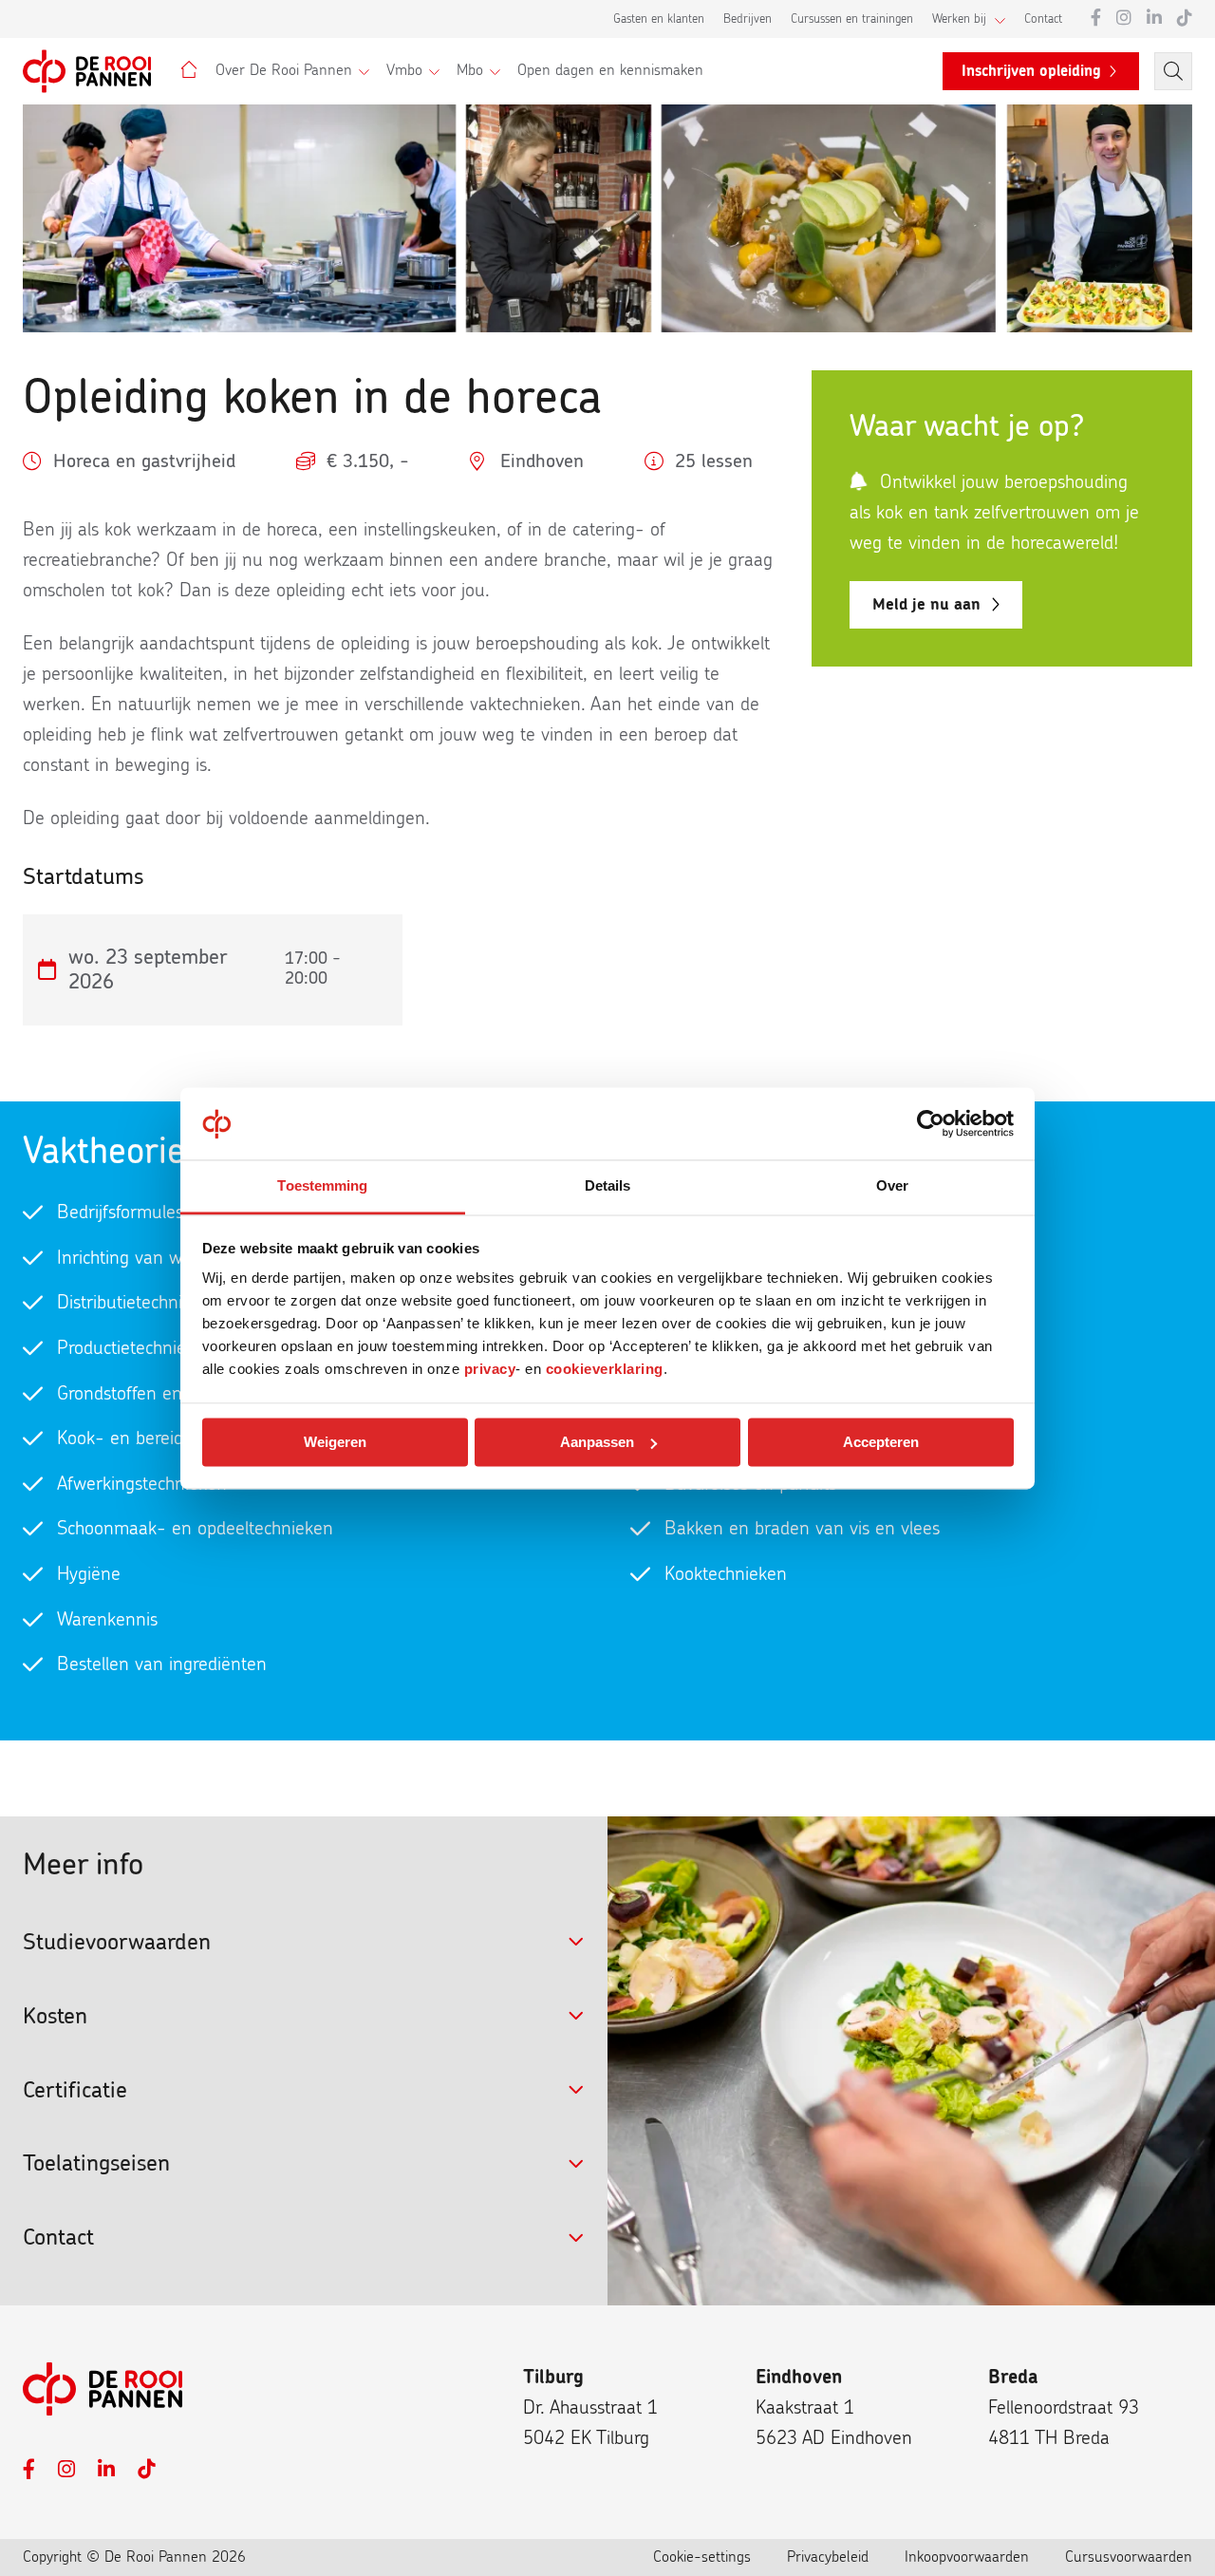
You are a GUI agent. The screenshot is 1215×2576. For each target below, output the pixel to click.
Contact (1043, 19)
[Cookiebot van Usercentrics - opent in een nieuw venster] (931, 1123)
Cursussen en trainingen (852, 19)
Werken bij (959, 19)
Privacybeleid (828, 2557)
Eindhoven (799, 2378)
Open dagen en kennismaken (610, 70)
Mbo (470, 70)
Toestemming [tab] (322, 1186)
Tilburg (553, 2378)
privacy (490, 1370)
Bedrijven (748, 19)
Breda (1013, 2378)
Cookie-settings (702, 2557)
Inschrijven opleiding (1031, 71)
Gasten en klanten (659, 19)
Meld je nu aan (926, 604)
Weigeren (335, 1442)
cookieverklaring (605, 1370)
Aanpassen (597, 1442)
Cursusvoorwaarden (1129, 2557)
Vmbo (404, 70)
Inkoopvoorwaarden (967, 2557)
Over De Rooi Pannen (284, 70)
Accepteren (881, 1442)
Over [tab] (892, 1186)
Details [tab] (608, 1186)
